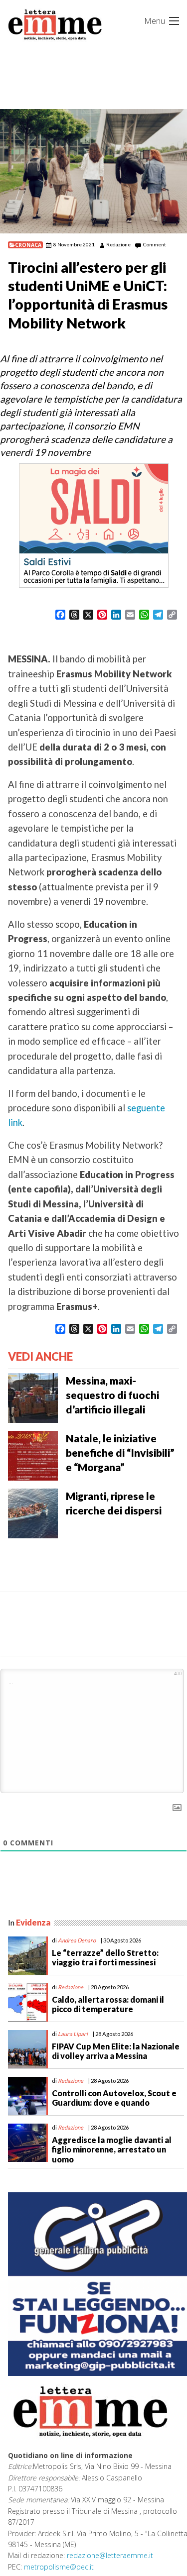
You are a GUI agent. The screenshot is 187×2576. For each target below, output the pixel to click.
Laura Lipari (73, 2034)
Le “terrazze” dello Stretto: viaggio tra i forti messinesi (105, 1957)
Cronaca (28, 245)
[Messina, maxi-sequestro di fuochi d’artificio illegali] (33, 1397)
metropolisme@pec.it (59, 2567)
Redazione (118, 244)
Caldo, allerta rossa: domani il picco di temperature (108, 2004)
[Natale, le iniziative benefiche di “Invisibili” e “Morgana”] (33, 1455)
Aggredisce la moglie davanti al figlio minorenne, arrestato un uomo (112, 2149)
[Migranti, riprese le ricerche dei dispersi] (33, 1512)
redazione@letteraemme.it (110, 2555)
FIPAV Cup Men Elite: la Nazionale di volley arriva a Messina (116, 2051)
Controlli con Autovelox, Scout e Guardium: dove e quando (114, 2098)
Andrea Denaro (77, 1940)
